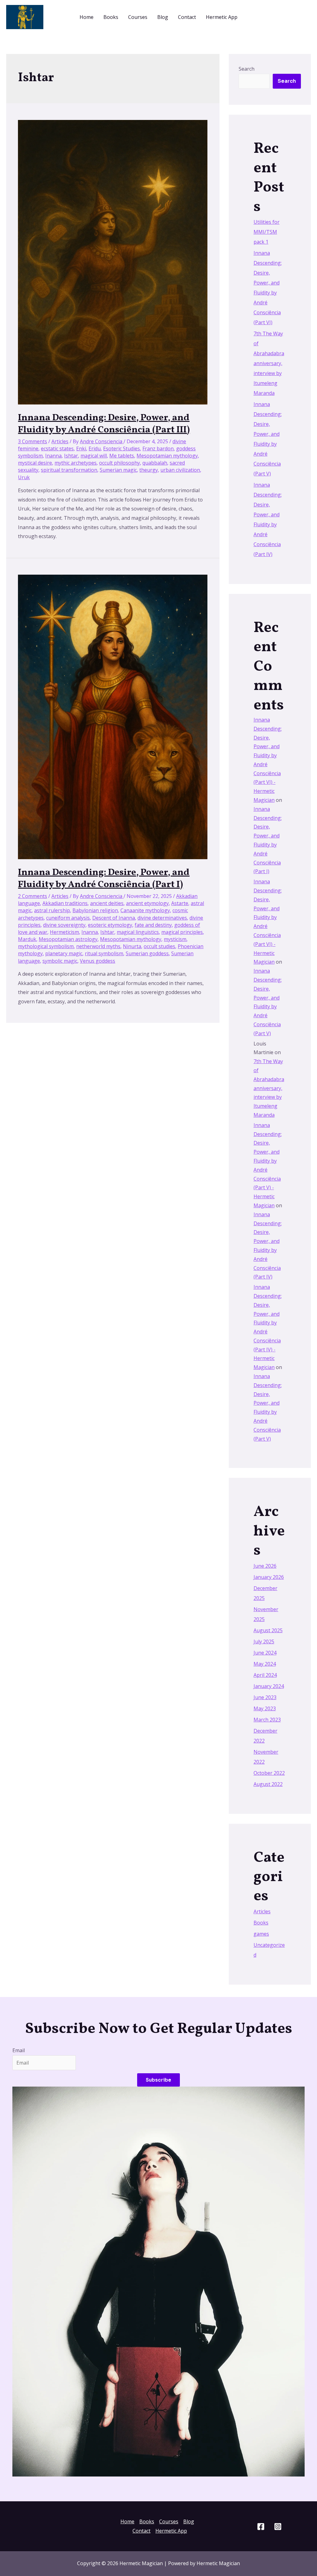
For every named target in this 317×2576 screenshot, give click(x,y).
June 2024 (265, 1653)
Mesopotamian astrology (68, 939)
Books (111, 17)
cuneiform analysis (68, 918)
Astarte (180, 903)
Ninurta (132, 946)
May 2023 (265, 1708)
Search (247, 69)
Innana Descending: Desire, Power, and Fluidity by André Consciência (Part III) (104, 424)
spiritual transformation (69, 470)
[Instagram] (278, 2527)
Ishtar (71, 456)
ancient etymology (147, 903)
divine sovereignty (64, 925)
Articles (60, 441)
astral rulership (52, 910)
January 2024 (269, 1686)
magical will (94, 456)
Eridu (95, 448)
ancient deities (107, 903)
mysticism (175, 939)
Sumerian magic (118, 470)
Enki (81, 448)
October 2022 (269, 1773)
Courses (138, 17)
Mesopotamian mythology (167, 456)
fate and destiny (153, 925)
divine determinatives (162, 918)
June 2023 (265, 1697)
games (261, 1934)
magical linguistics (138, 932)
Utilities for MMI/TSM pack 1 (267, 232)
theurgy (149, 470)
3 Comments (33, 441)
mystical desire (35, 463)
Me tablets (122, 456)
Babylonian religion (95, 910)
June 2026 (265, 1566)
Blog (163, 17)
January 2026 (269, 1577)
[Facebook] (261, 2527)
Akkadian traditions (65, 903)
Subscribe (158, 2080)
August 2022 (268, 1784)
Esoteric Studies (122, 448)
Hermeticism (64, 932)
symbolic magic (60, 961)
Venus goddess (98, 961)
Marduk (27, 939)
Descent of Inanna (114, 918)
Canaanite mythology (145, 910)
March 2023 (267, 1720)
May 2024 (265, 1664)
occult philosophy (119, 463)
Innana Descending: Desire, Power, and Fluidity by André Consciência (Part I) (104, 879)
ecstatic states (57, 448)
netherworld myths (98, 946)
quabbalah (155, 463)
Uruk (24, 477)
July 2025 (264, 1641)
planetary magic (64, 953)
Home (87, 17)
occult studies (159, 946)
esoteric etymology (110, 925)
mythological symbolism (46, 946)
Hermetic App (222, 17)
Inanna (53, 456)
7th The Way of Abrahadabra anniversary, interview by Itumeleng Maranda (269, 363)
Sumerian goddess (147, 953)
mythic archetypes (76, 463)
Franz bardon (158, 448)
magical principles (182, 932)
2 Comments (33, 896)
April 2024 (265, 1675)
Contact (187, 17)
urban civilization (180, 470)
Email (19, 2050)
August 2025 (268, 1630)
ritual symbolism (104, 953)
